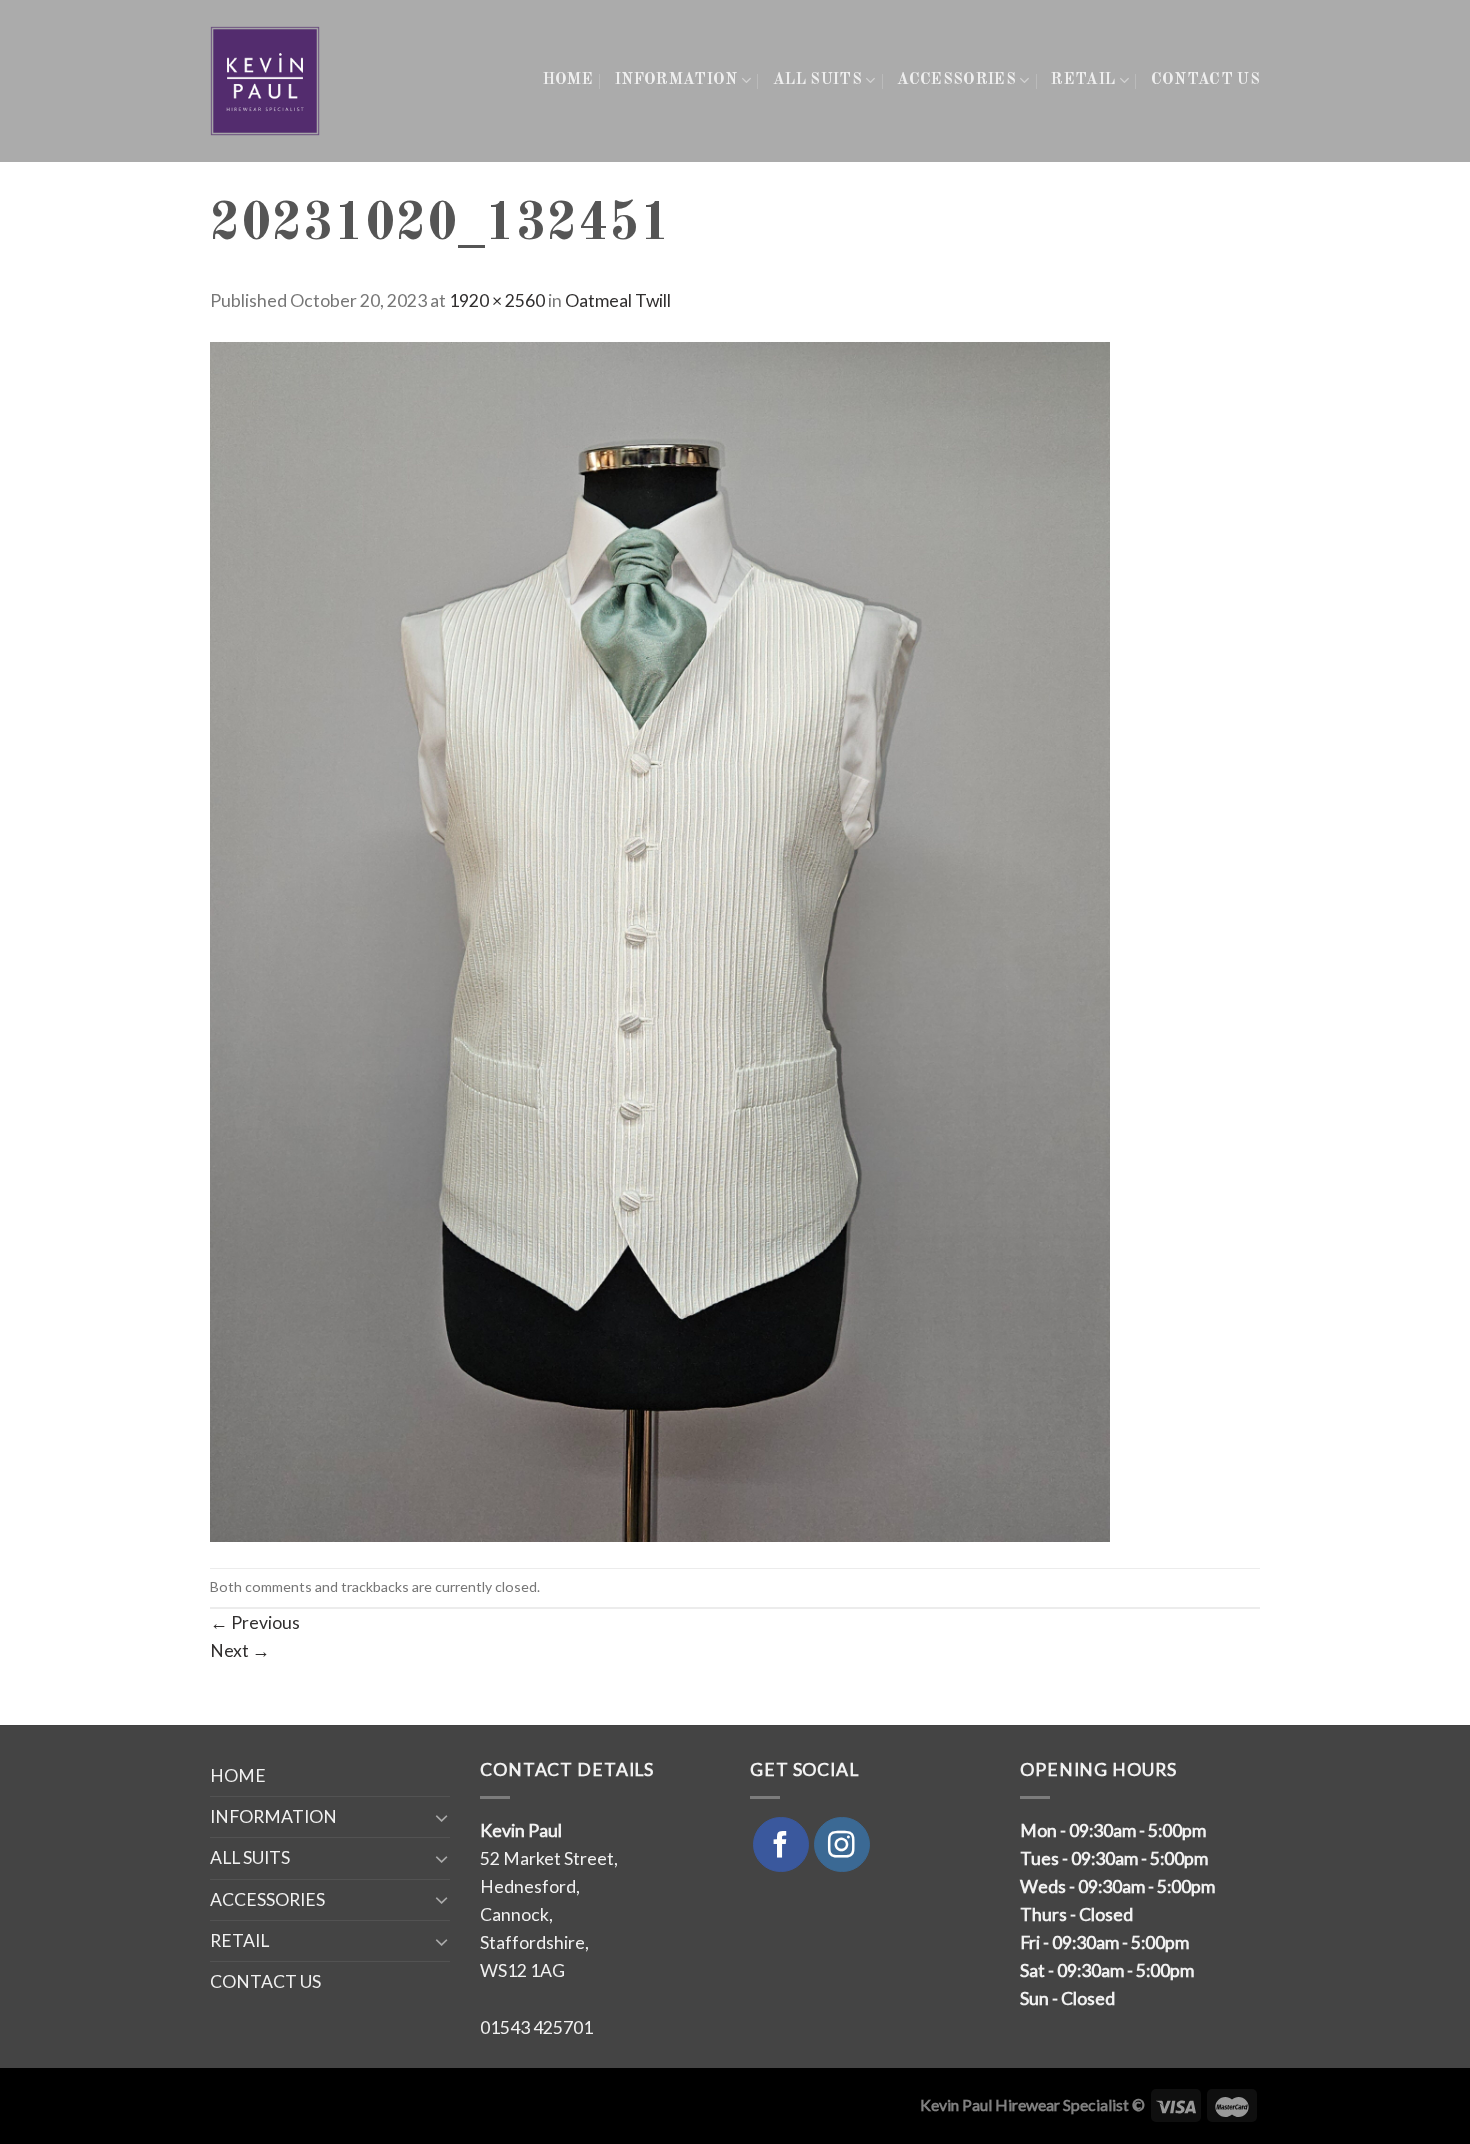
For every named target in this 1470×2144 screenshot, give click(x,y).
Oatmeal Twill (618, 300)
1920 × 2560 (497, 300)
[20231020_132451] (660, 939)
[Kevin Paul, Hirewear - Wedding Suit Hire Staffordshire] (266, 81)
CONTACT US (1205, 80)
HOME (568, 80)
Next (240, 1650)
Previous (255, 1622)
